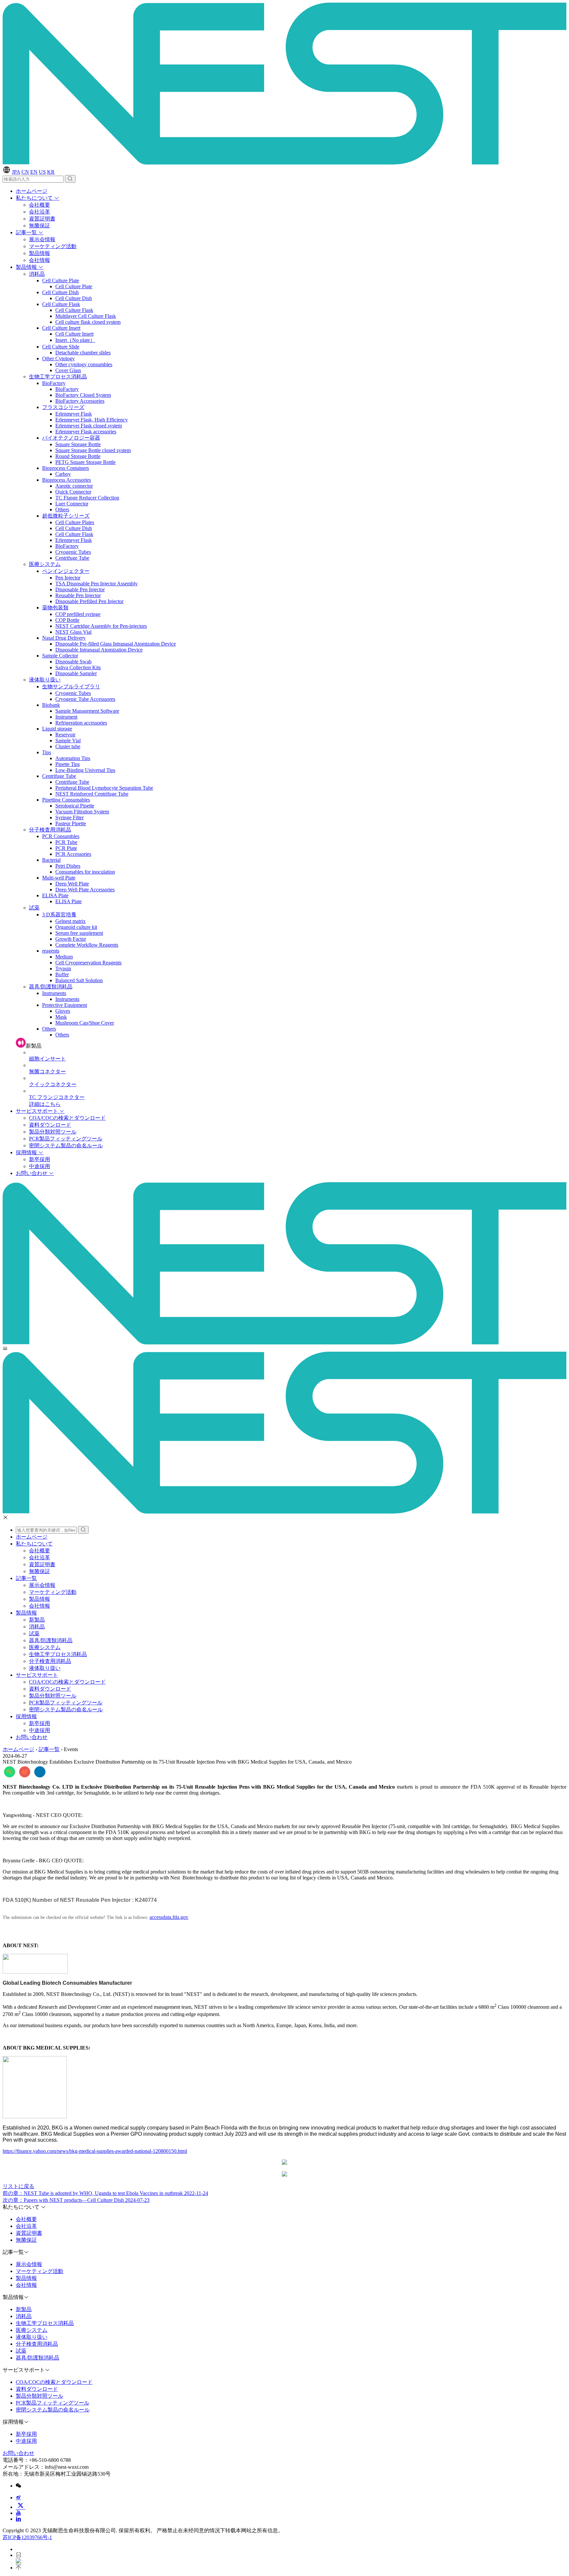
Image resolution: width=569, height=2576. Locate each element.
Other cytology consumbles (84, 364)
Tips (47, 752)
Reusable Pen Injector (78, 595)
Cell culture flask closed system (88, 322)
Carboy (63, 474)
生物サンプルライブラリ (71, 687)
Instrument (66, 717)
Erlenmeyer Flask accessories (86, 432)
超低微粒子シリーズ (66, 516)
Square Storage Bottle (78, 444)
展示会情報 (42, 239)
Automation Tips (73, 758)
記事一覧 (27, 232)
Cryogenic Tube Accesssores (85, 699)
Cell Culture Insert (61, 328)
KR (51, 172)
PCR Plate (66, 848)
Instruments (54, 993)
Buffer (62, 974)
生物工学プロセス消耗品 (58, 377)
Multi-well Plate (59, 878)
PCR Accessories (73, 854)
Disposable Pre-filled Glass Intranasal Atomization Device (116, 644)
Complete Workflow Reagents (87, 945)
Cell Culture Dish (60, 292)
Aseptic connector (74, 486)
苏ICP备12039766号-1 (27, 2537)
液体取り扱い (45, 680)
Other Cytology (58, 358)
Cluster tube (68, 746)
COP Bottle (67, 620)
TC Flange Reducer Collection (87, 498)
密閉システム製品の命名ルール (66, 1146)
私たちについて (35, 198)
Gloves (63, 1011)
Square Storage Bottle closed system (93, 450)
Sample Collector (60, 656)
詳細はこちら (45, 1104)
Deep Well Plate (72, 884)
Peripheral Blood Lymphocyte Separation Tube (104, 788)
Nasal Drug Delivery (64, 638)
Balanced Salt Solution (79, 980)
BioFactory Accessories (80, 401)
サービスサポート (38, 1111)
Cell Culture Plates (75, 522)
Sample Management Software (87, 711)
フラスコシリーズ (63, 407)
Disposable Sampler (76, 673)
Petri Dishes (68, 866)
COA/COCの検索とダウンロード (67, 1118)
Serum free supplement (79, 933)
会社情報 (40, 260)
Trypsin (63, 969)
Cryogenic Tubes (73, 552)
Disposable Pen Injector (80, 589)
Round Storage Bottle (78, 456)
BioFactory (54, 383)
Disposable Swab (73, 662)
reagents (51, 951)
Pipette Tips (68, 764)
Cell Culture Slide (61, 347)
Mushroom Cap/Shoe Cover (85, 1023)
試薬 (34, 908)
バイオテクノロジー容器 (71, 438)
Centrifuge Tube (72, 558)
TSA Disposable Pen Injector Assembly (96, 584)
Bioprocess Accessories (67, 480)
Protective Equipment (65, 1005)
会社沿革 (40, 212)
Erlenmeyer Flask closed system (89, 426)
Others (62, 510)
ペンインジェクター (66, 571)
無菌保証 (40, 226)
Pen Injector (68, 578)
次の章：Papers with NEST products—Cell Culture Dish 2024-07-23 (76, 2200)
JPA (16, 172)
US (42, 172)
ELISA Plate (55, 895)
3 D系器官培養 (59, 915)
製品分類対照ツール (53, 1132)
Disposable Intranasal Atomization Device (99, 650)
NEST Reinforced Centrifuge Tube (92, 794)
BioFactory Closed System (83, 395)
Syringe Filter (69, 817)
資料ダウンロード (50, 1125)
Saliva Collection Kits (78, 667)
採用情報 (27, 1152)
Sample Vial (68, 740)
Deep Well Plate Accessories (85, 890)
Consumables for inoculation (85, 872)
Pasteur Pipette (71, 823)
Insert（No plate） (75, 340)
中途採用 (40, 1166)
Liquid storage (57, 729)
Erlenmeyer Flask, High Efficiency (92, 420)
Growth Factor (71, 939)
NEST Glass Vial (73, 632)
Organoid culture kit (76, 927)
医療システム (45, 564)
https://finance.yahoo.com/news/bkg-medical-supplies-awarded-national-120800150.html (95, 2151)
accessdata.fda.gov (169, 1917)
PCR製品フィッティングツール (66, 1139)
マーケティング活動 (53, 246)
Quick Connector (73, 492)
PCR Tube (66, 842)
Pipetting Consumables (66, 800)
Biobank (51, 705)
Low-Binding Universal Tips (85, 770)
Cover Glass (68, 370)
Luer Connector (72, 504)
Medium (64, 957)
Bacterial (51, 860)
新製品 (37, 1620)
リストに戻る (18, 2186)
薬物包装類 (55, 608)
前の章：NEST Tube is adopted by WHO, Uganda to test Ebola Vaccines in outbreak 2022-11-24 (105, 2193)
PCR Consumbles (61, 836)
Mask (61, 1017)
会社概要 (40, 205)
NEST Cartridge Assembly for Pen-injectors (101, 626)
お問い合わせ (32, 1173)
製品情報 (40, 253)
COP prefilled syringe (78, 614)
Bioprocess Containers (66, 468)
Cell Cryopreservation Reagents (88, 963)
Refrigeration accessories (81, 723)
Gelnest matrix (70, 921)
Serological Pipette (75, 806)
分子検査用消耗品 (50, 830)
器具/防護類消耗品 (51, 987)
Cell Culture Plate (61, 281)
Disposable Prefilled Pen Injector (89, 601)
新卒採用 (40, 1159)
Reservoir (65, 735)
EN (34, 172)
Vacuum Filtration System (82, 812)
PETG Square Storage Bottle (85, 462)
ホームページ (32, 191)
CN (25, 172)
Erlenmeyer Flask (74, 414)
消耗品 (37, 274)
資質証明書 (42, 219)
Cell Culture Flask (61, 304)
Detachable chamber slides (83, 353)
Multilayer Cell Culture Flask (86, 316)
